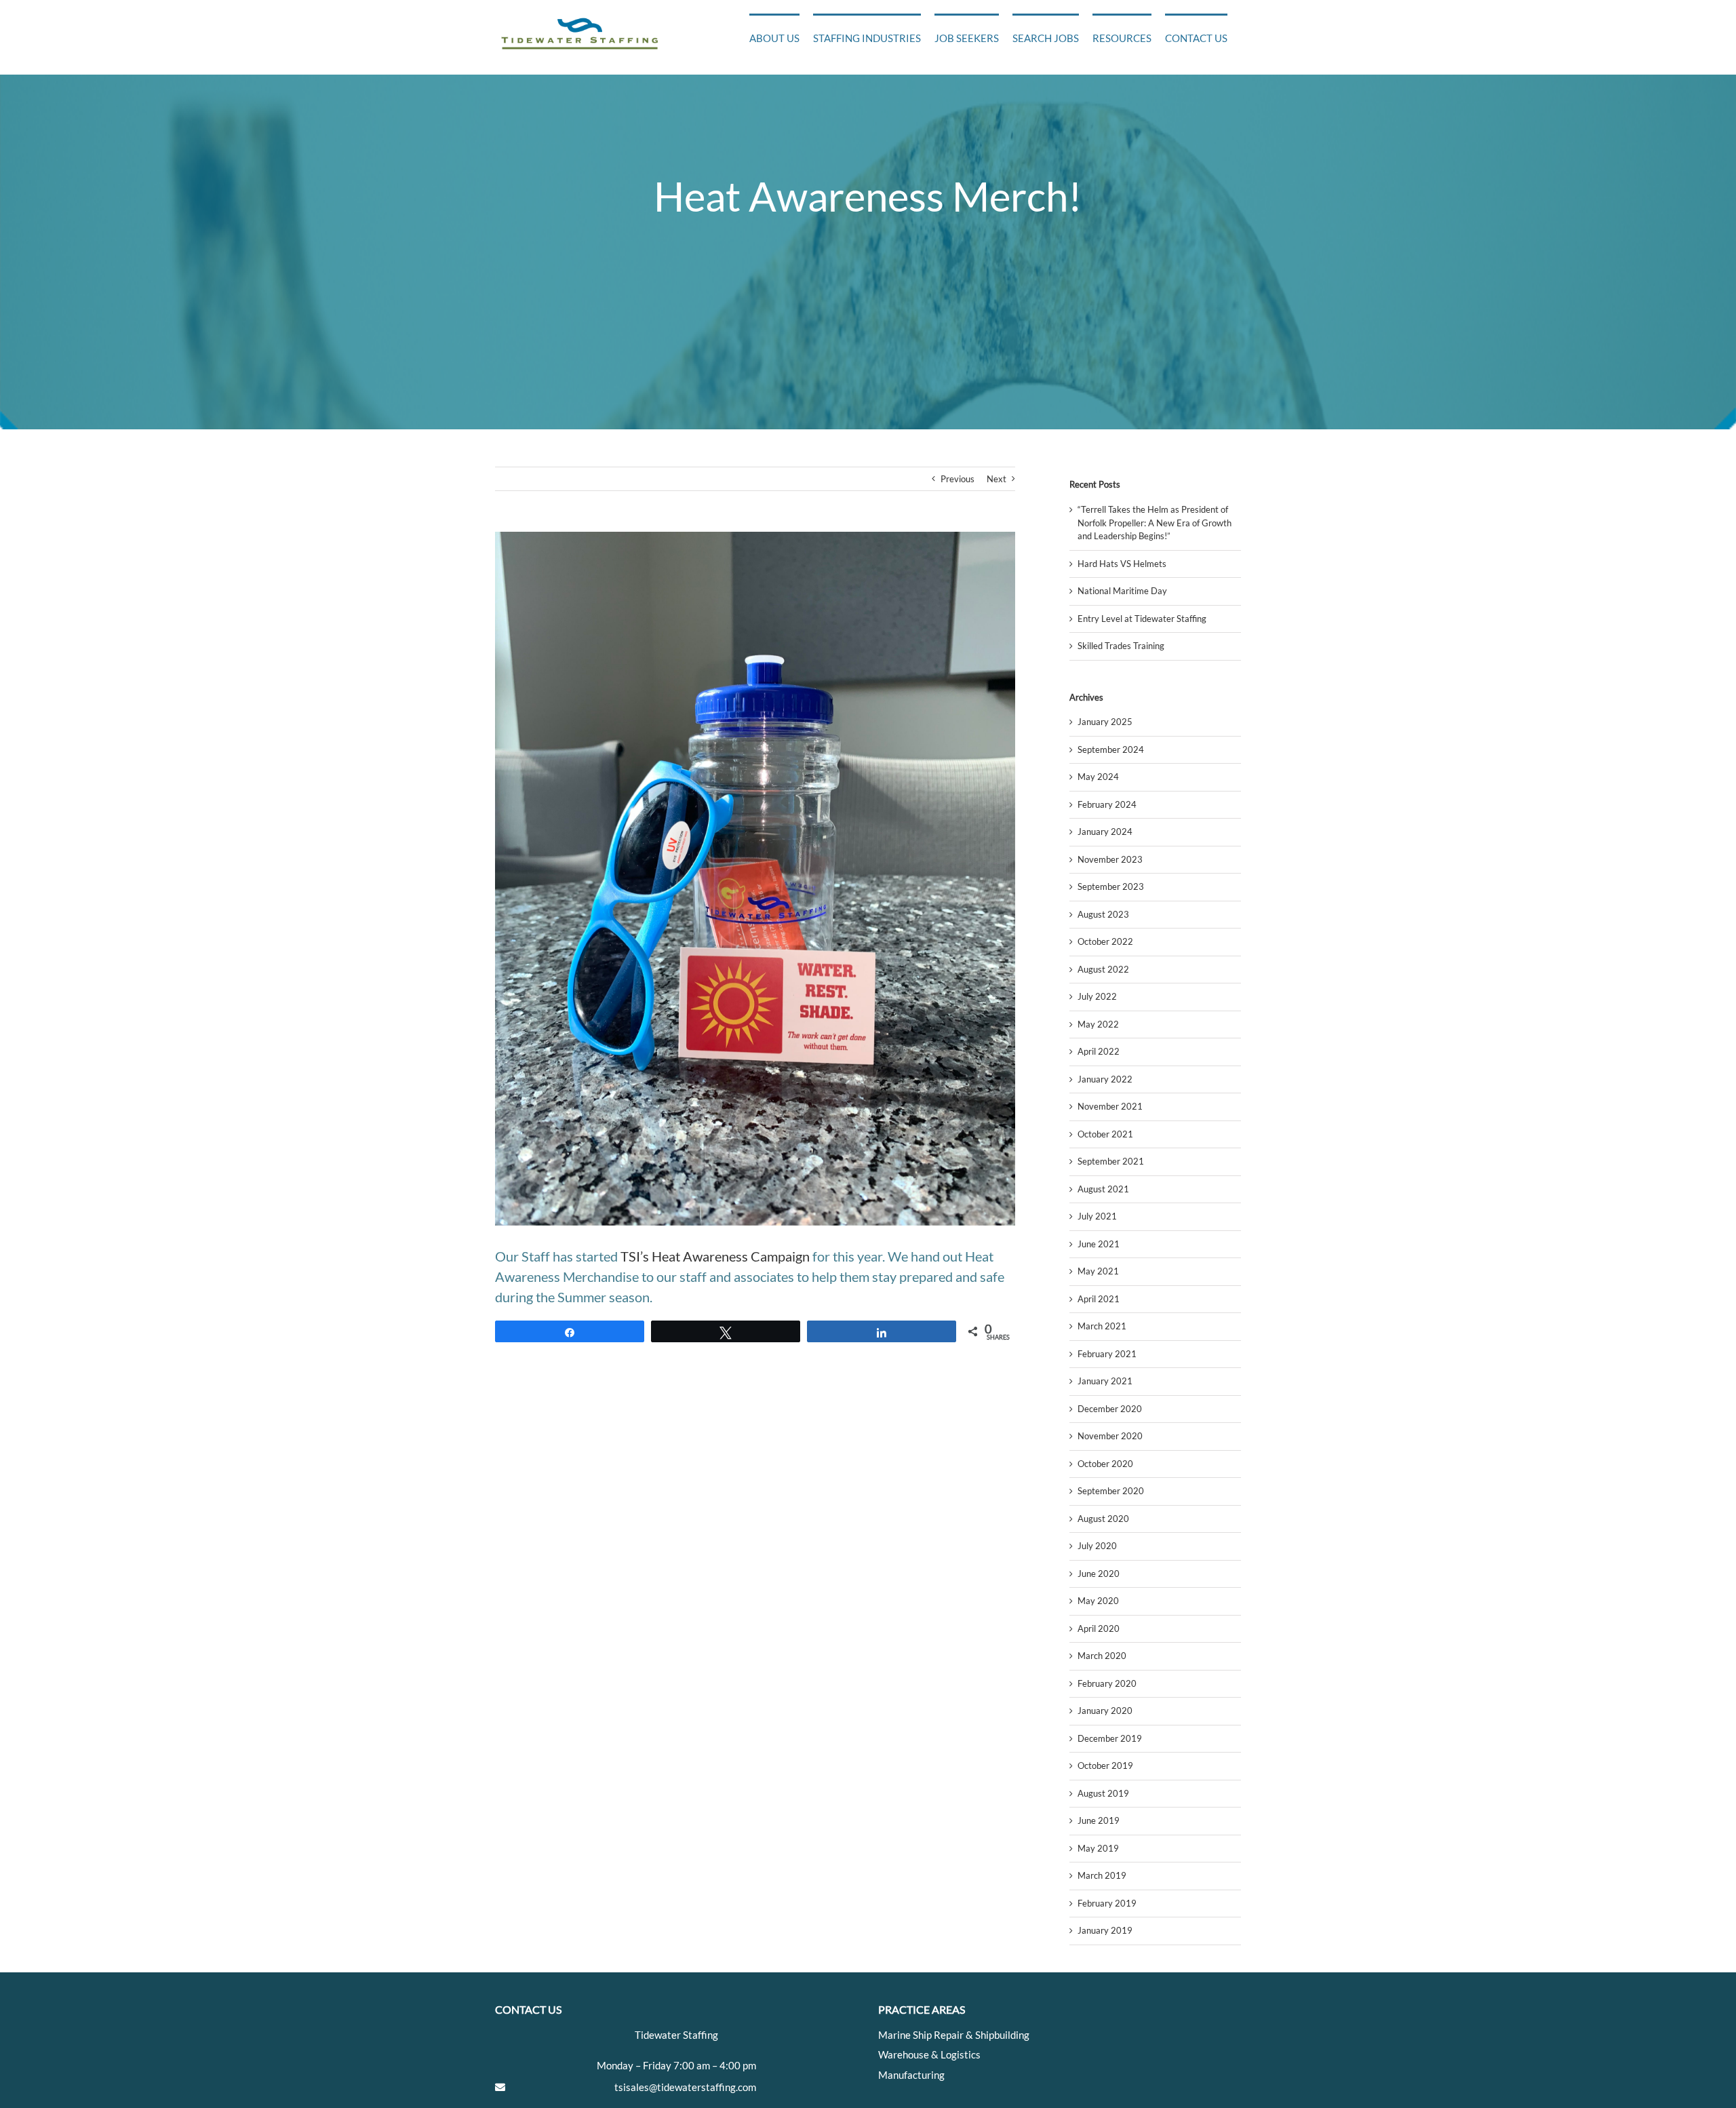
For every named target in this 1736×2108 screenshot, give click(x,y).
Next (997, 479)
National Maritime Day (1122, 591)
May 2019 (1098, 1848)
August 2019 (1103, 1793)
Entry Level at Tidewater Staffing (1142, 619)
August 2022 (1103, 969)
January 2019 (1105, 1930)
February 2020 (1107, 1683)
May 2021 (1098, 1271)
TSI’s (635, 1256)
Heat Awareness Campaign (731, 1256)
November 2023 (1110, 859)
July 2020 (1097, 1546)
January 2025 (1105, 722)
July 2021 (1097, 1216)
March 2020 (1102, 1656)
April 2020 (1099, 1628)
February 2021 (1107, 1354)
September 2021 (1111, 1161)
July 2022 (1097, 996)
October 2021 (1105, 1134)
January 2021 (1105, 1381)
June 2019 (1099, 1820)
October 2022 (1105, 941)
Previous (958, 479)
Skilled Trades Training (1121, 646)
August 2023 (1103, 914)
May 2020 (1098, 1601)
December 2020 (1110, 1409)
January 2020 (1105, 1711)
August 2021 (1103, 1189)
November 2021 (1110, 1106)
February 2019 (1107, 1903)
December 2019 (1110, 1738)
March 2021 (1102, 1326)
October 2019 (1105, 1765)
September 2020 (1111, 1491)
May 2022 (1098, 1024)
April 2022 (1099, 1051)
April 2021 (1099, 1299)
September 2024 (1111, 749)
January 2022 (1105, 1079)
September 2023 (1111, 886)
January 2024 (1105, 832)
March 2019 (1102, 1875)
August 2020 (1103, 1519)
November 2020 (1110, 1436)
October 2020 (1105, 1464)
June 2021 (1099, 1244)
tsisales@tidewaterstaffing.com (685, 2087)
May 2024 (1098, 777)
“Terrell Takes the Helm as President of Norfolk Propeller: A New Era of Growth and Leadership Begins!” (1155, 523)
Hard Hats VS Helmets (1122, 564)
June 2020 (1099, 1574)
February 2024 (1107, 804)
